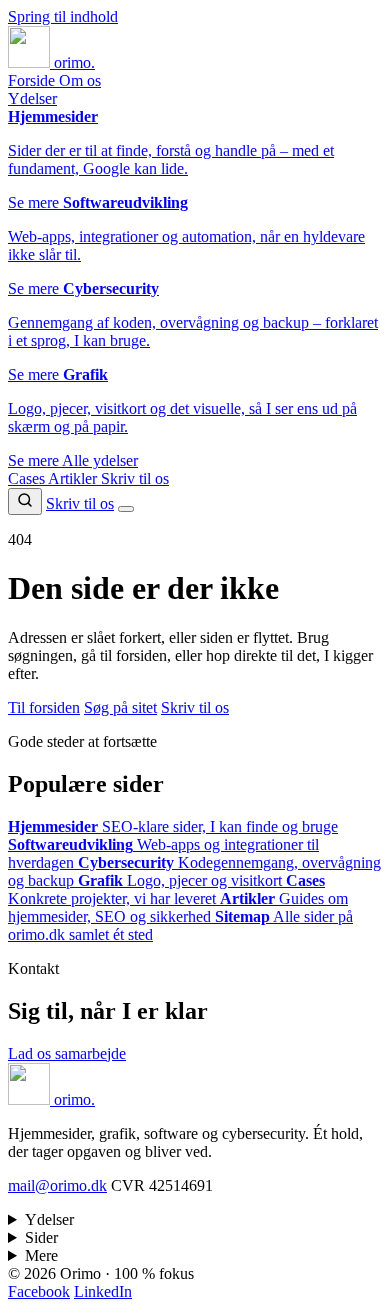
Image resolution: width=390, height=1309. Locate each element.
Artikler (74, 478)
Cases (28, 478)
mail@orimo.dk (57, 1185)
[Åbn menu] (126, 509)
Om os (80, 80)
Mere (41, 1255)
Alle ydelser (100, 460)
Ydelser (32, 98)
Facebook (39, 1291)
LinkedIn (103, 1291)
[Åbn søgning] (25, 501)
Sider (41, 1237)
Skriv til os (135, 478)
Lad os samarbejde (67, 1053)
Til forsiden (44, 707)
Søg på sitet (120, 707)
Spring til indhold (63, 16)
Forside (33, 80)
